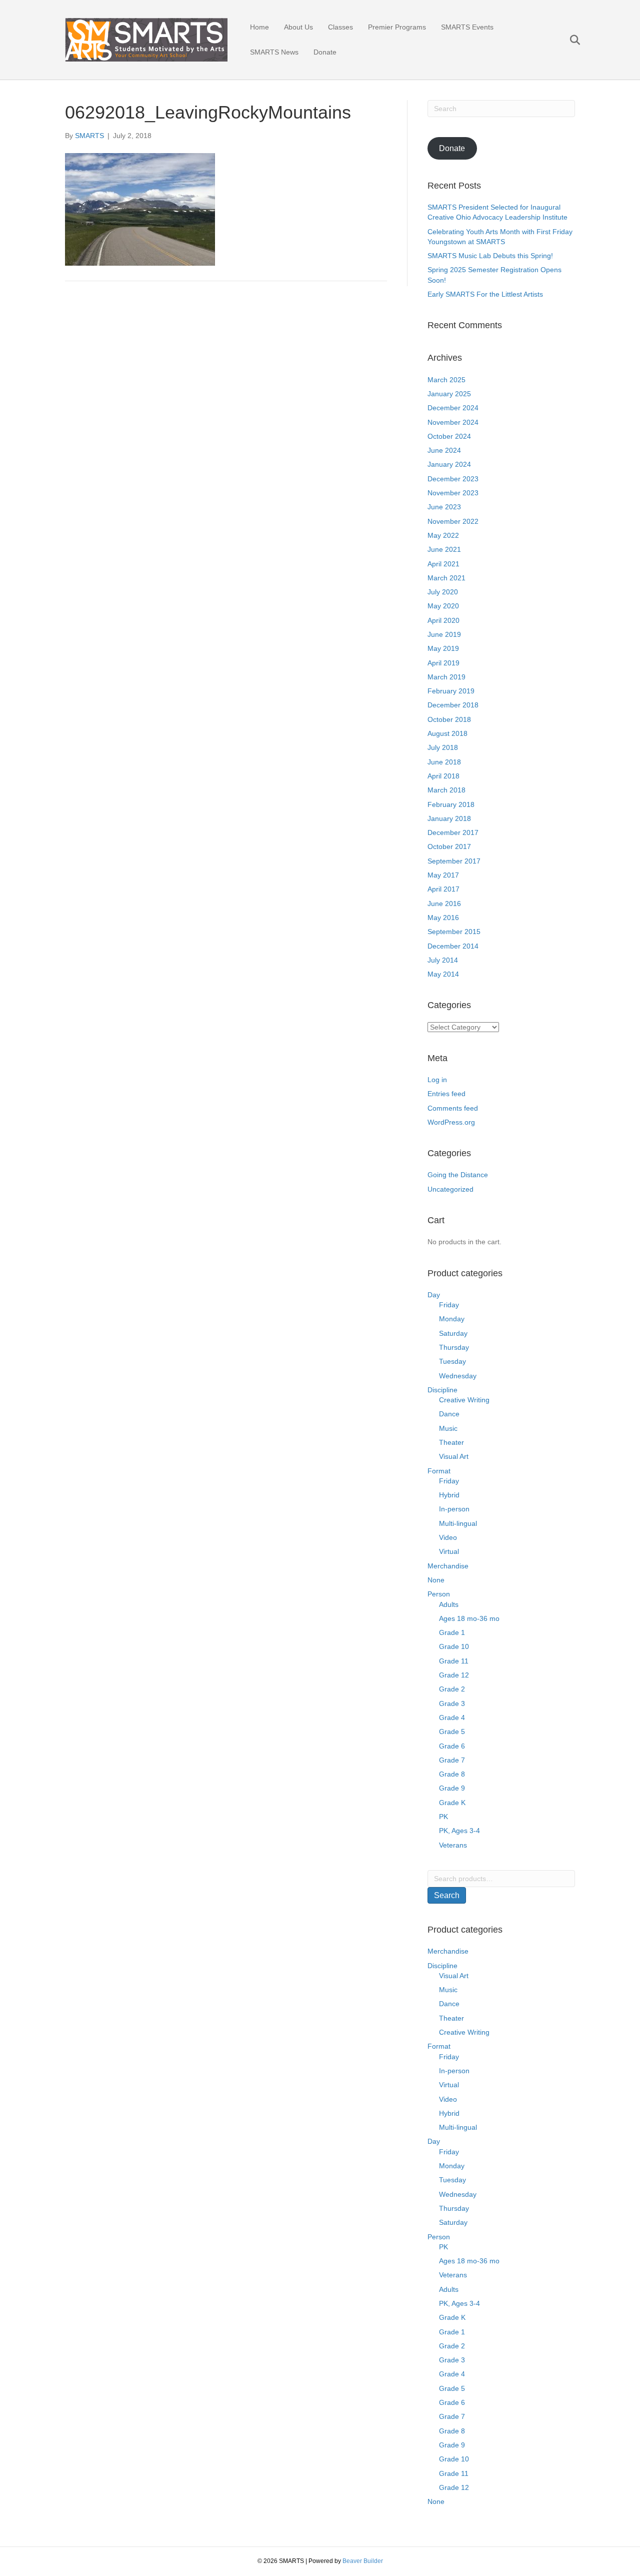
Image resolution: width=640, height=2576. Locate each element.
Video (448, 1537)
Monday (452, 1319)
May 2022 (443, 535)
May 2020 (443, 606)
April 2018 (443, 776)
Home (259, 27)
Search (447, 1895)
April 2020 (443, 620)
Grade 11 (454, 1661)
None (436, 1580)
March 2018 (446, 790)
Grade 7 (452, 1760)
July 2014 (443, 960)
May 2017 (443, 875)
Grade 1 (452, 1632)
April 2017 (443, 889)
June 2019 (444, 634)
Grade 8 (452, 1774)
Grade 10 (454, 1646)
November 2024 (453, 422)
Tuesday (452, 1361)
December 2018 (453, 705)
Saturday (453, 1333)
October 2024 (449, 436)
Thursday (454, 1347)
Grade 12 (454, 1675)
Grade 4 (452, 1718)
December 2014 (453, 946)
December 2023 (453, 479)
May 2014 (443, 974)
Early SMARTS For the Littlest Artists (485, 294)
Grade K (452, 1803)
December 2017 (453, 832)
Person (439, 1594)
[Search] (569, 40)
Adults (449, 1604)
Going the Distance (458, 1175)
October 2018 (449, 719)
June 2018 (444, 762)
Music (448, 1428)
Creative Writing (464, 1400)
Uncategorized (450, 1189)
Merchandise (448, 1566)
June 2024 (444, 450)
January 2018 (449, 818)
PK (443, 1817)
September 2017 (454, 861)
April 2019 (443, 663)
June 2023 (444, 507)
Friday (449, 1305)
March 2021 (446, 578)
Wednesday (458, 1376)
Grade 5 (452, 1732)
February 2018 (451, 804)
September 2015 (454, 932)
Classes (340, 27)
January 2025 (449, 394)
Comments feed (453, 1108)
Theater (451, 1442)
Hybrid (449, 1495)
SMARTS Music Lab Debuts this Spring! (490, 256)
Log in (437, 1080)
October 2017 (449, 846)
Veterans (453, 1845)
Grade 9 (452, 1788)
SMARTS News (274, 52)
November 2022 (453, 521)
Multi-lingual (458, 1523)
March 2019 (446, 677)
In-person (454, 1509)
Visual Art (454, 1456)
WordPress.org (451, 1122)
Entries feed (446, 1094)
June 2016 (444, 904)
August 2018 (447, 733)
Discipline (442, 1390)
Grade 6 (452, 1746)
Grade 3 (452, 1703)
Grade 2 (452, 1689)
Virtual (449, 1551)
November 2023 (453, 493)
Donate (325, 52)
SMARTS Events (467, 27)
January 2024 (449, 464)
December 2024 (453, 408)
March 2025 (446, 380)
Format (439, 1471)
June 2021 (444, 549)
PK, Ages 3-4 (459, 1831)
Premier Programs (397, 27)
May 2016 (443, 918)
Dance (449, 1414)
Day (434, 1295)
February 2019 (451, 691)
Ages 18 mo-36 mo (469, 1618)
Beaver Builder (363, 2561)
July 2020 (443, 592)
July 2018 (443, 747)
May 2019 (443, 648)
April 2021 (443, 564)
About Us (298, 27)
